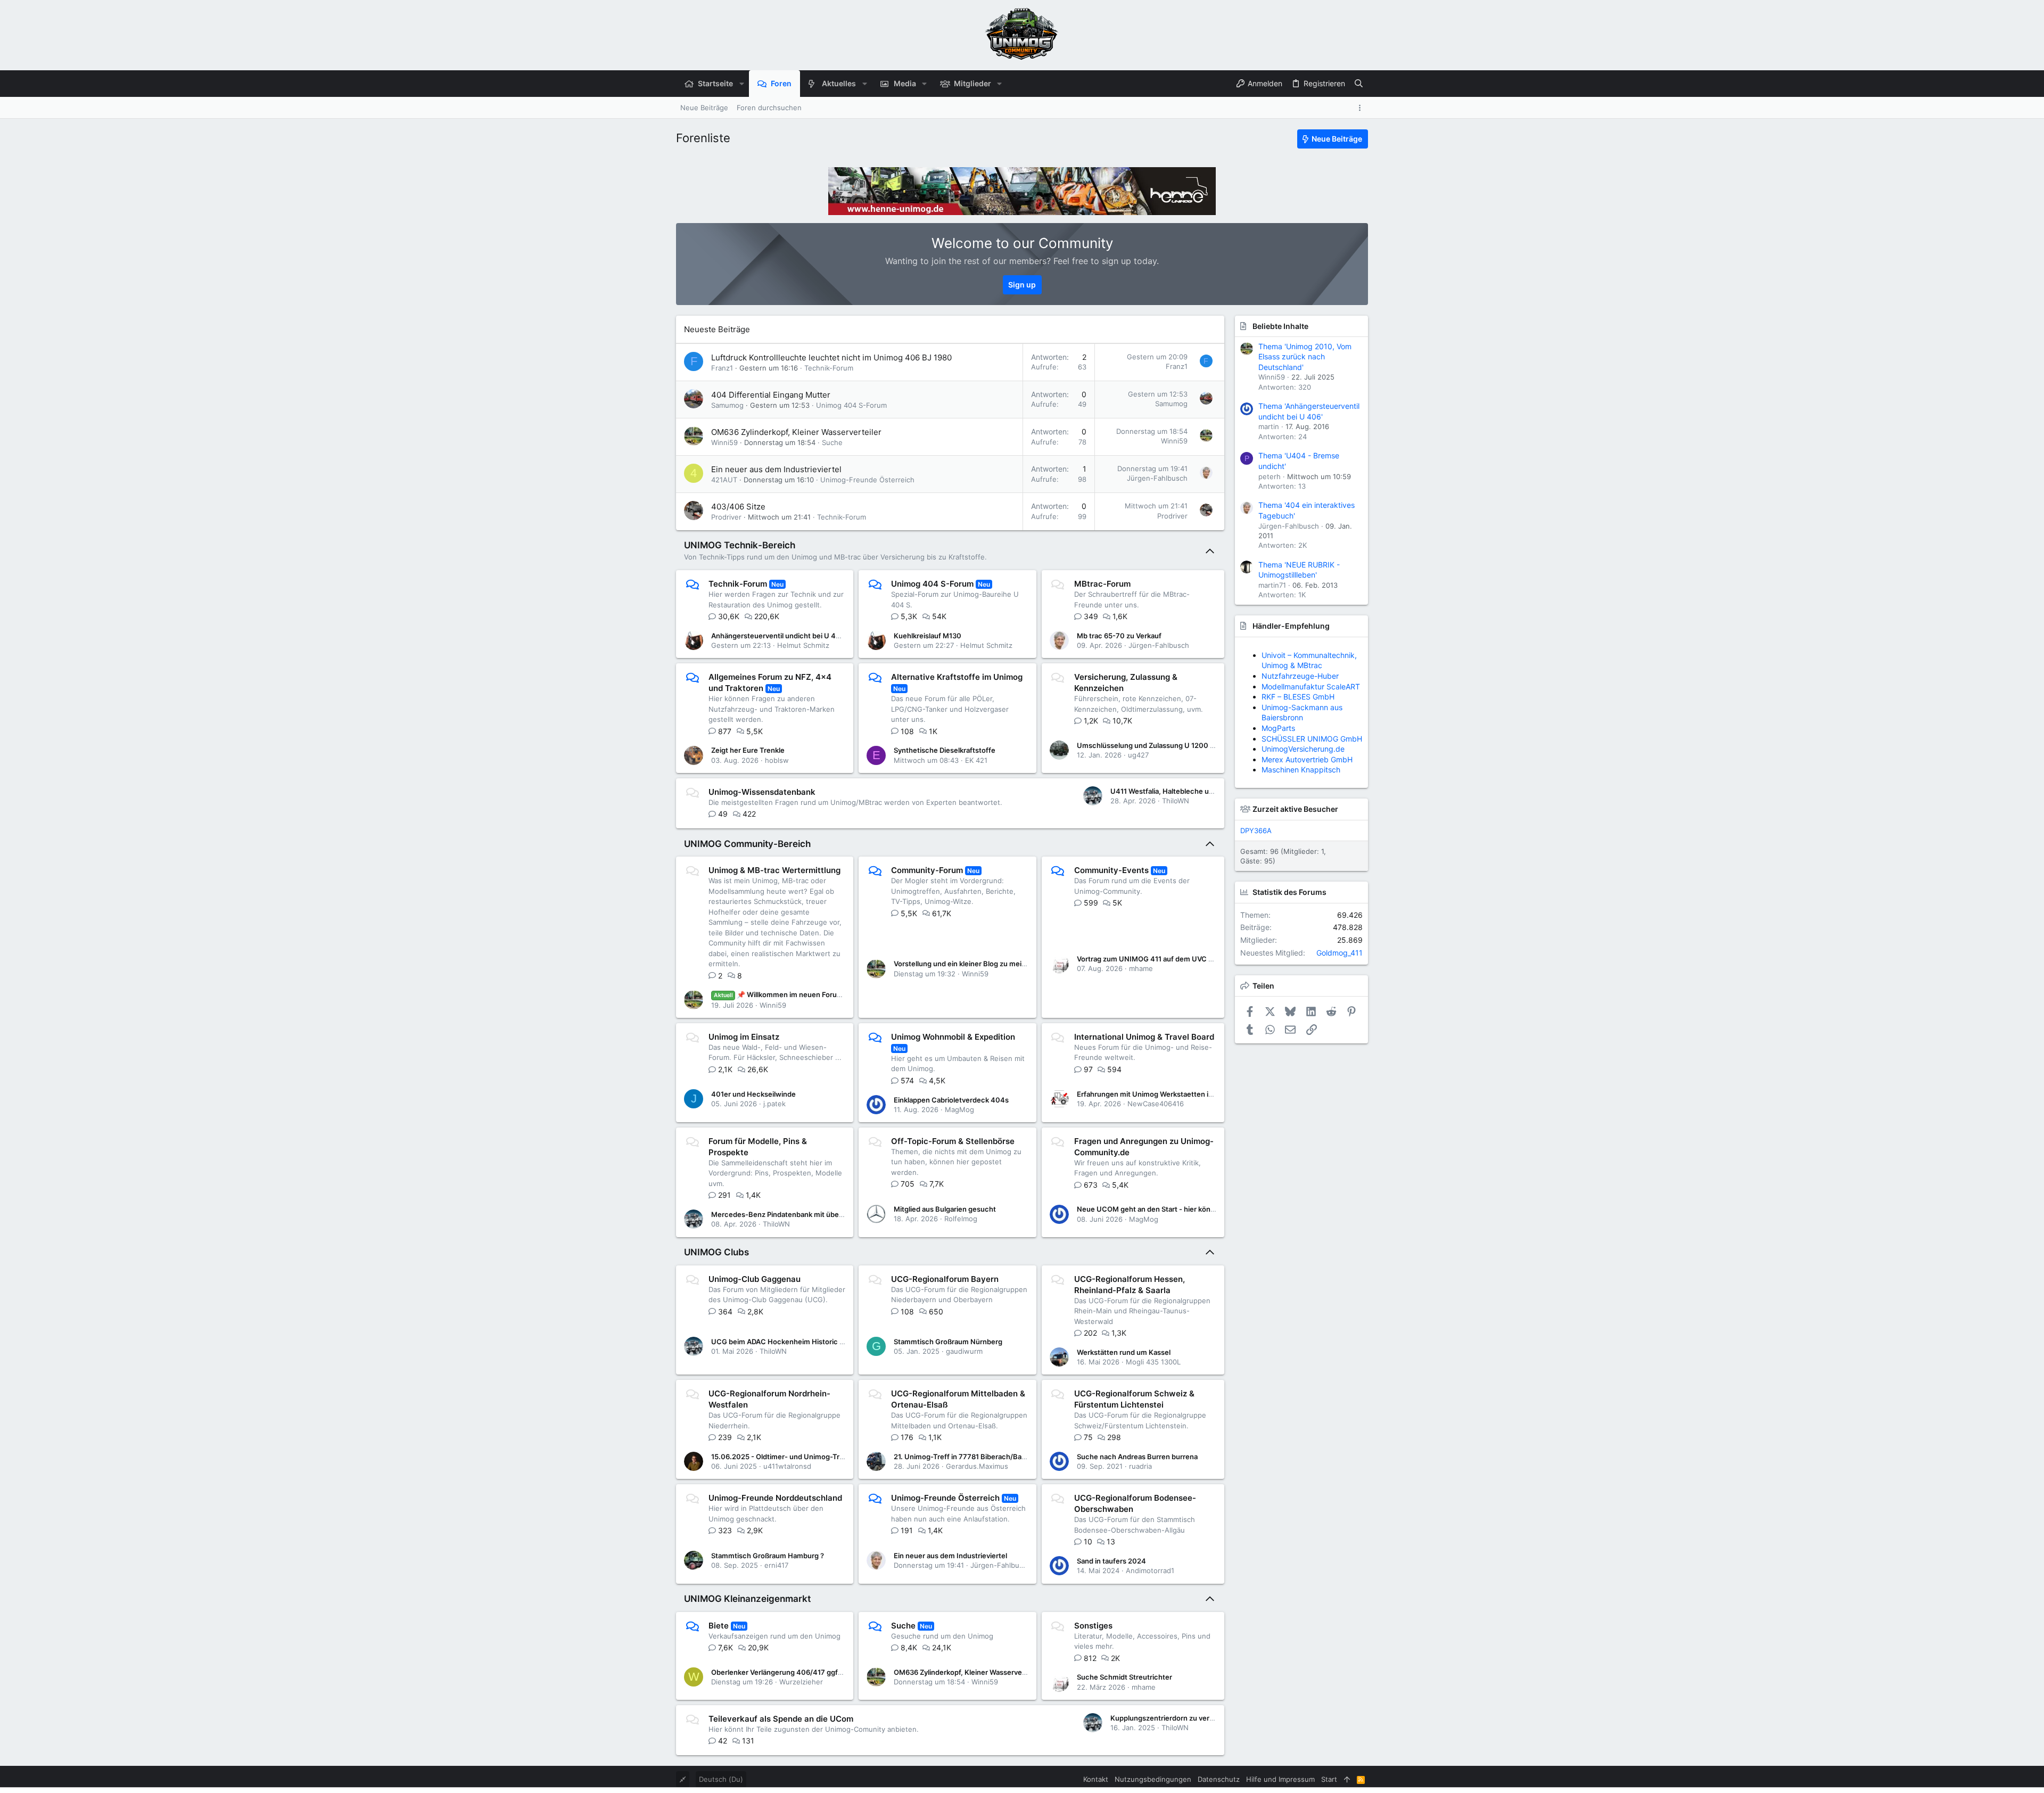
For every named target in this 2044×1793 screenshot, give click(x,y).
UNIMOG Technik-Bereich (740, 545)
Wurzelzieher (801, 1682)
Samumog (727, 405)
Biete (719, 1626)
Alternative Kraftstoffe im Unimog (957, 677)
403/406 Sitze (738, 507)
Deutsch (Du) (721, 1779)
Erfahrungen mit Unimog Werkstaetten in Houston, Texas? (1173, 1094)
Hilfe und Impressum (1280, 1779)
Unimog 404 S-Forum (851, 405)
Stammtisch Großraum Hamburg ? (768, 1556)
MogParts (1278, 728)
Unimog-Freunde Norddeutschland (775, 1498)
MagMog (959, 1109)
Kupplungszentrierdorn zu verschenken (1176, 1718)
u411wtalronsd (787, 1466)
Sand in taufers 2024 (1111, 1561)
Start (1329, 1779)
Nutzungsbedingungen (1153, 1779)
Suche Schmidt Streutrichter (1124, 1677)
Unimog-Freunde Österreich (867, 480)
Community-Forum (927, 870)
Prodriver (726, 517)
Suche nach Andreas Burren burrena (1137, 1457)
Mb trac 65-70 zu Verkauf (1119, 636)
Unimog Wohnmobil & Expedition (953, 1037)
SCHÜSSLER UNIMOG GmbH (1312, 739)
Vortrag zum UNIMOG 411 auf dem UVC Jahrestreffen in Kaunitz (1182, 959)
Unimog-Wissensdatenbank (762, 792)
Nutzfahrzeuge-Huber (1300, 676)
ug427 (1138, 755)
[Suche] (1359, 84)
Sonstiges (1093, 1626)
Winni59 (724, 442)
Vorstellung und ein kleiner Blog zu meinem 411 (971, 964)
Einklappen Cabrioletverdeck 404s (951, 1100)
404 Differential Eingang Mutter (771, 395)
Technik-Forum (829, 368)
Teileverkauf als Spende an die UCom (781, 1719)
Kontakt (1096, 1779)
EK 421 (976, 760)
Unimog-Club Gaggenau (755, 1279)
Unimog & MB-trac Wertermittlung (774, 870)
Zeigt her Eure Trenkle (748, 750)
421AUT (724, 480)
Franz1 (722, 368)
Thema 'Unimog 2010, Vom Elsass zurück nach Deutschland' (1305, 357)
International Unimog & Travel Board (1144, 1037)
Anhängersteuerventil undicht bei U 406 (778, 636)
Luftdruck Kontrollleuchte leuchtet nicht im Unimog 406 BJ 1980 (831, 357)
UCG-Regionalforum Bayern (945, 1279)
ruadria (1140, 1466)
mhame (1141, 968)
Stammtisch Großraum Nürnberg (948, 1342)
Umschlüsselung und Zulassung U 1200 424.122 (1157, 745)
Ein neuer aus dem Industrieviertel (776, 469)
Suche (832, 442)
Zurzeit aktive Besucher (1295, 809)
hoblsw (777, 760)
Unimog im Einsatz (744, 1037)
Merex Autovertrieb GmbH (1307, 759)
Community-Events (1111, 870)
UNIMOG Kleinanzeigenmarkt (747, 1599)
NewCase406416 (1156, 1104)
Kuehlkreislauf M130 (928, 636)
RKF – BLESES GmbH (1298, 697)
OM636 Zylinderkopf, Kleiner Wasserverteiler (796, 432)
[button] (741, 84)
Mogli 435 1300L (1153, 1362)
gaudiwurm (964, 1351)
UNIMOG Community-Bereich (747, 844)
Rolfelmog (961, 1219)
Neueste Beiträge (717, 329)
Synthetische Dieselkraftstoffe (945, 750)
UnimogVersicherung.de (1303, 749)
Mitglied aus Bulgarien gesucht (945, 1209)
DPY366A (1256, 830)
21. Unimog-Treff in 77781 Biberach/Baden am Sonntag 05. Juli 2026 (1007, 1457)
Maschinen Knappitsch (1301, 770)
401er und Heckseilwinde (753, 1094)
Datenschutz (1219, 1779)
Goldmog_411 (1340, 953)
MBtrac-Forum (1102, 584)
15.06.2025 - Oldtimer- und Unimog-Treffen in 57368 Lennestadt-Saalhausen (840, 1457)
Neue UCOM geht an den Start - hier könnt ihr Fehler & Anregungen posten (1201, 1209)
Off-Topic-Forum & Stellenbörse (953, 1141)
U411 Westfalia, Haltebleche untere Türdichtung (1190, 791)
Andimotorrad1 (1150, 1570)
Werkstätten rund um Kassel (1124, 1352)
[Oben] (1347, 1779)
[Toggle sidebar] (1362, 108)
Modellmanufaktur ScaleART (1311, 686)
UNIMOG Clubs (716, 1252)
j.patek (774, 1104)
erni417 (776, 1565)
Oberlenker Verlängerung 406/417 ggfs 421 (783, 1672)
